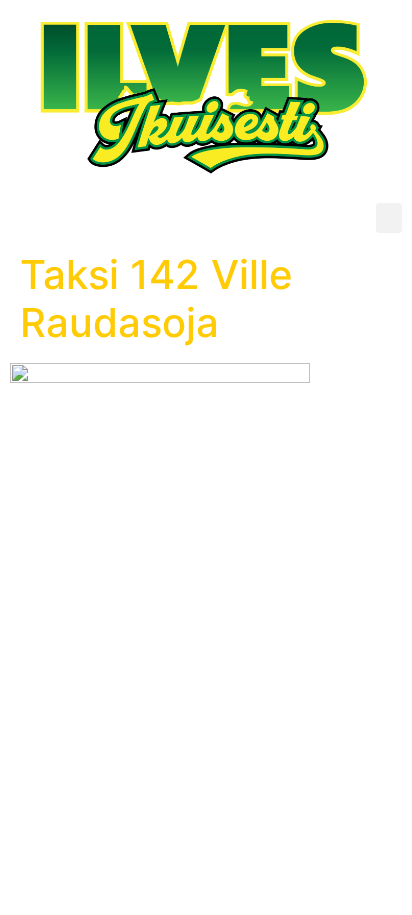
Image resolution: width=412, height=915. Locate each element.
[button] (389, 218)
